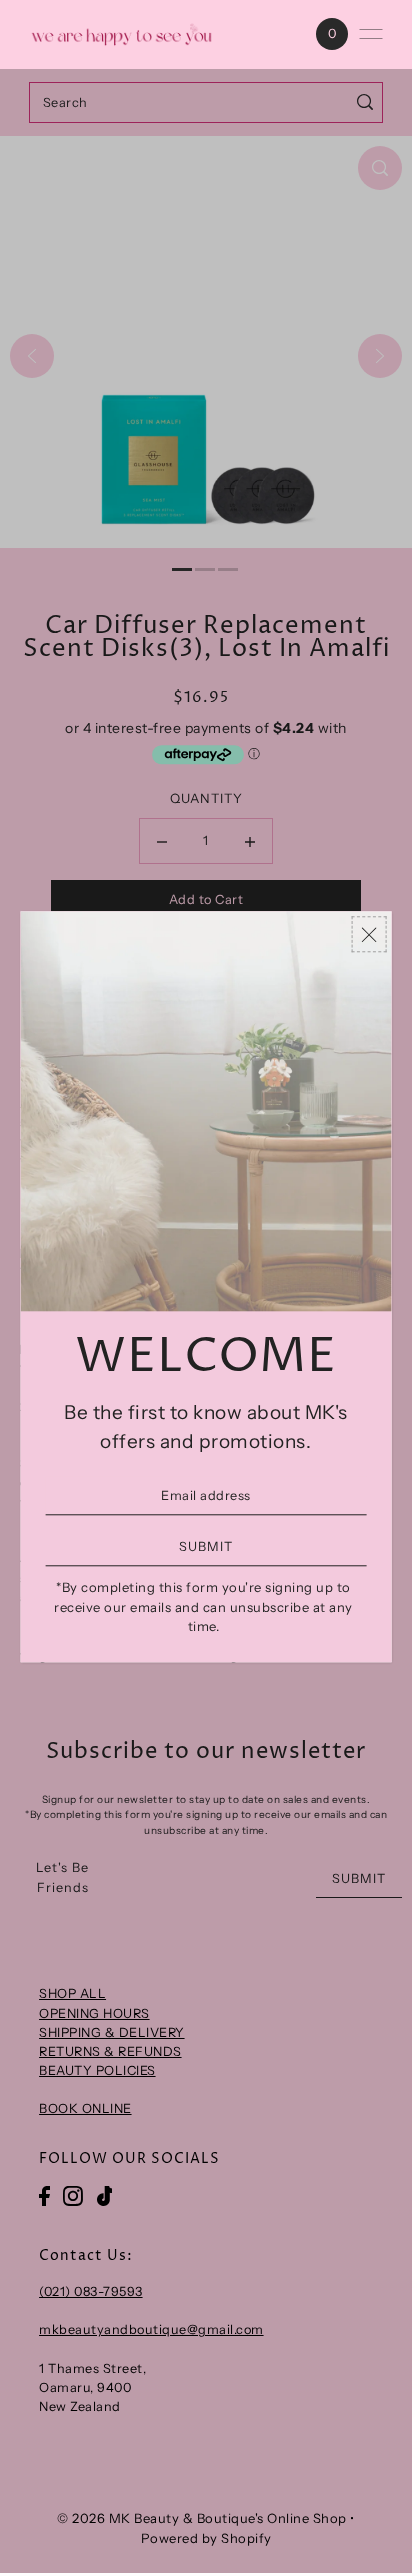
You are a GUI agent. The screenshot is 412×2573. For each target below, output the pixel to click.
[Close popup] (368, 934)
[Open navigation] (371, 34)
